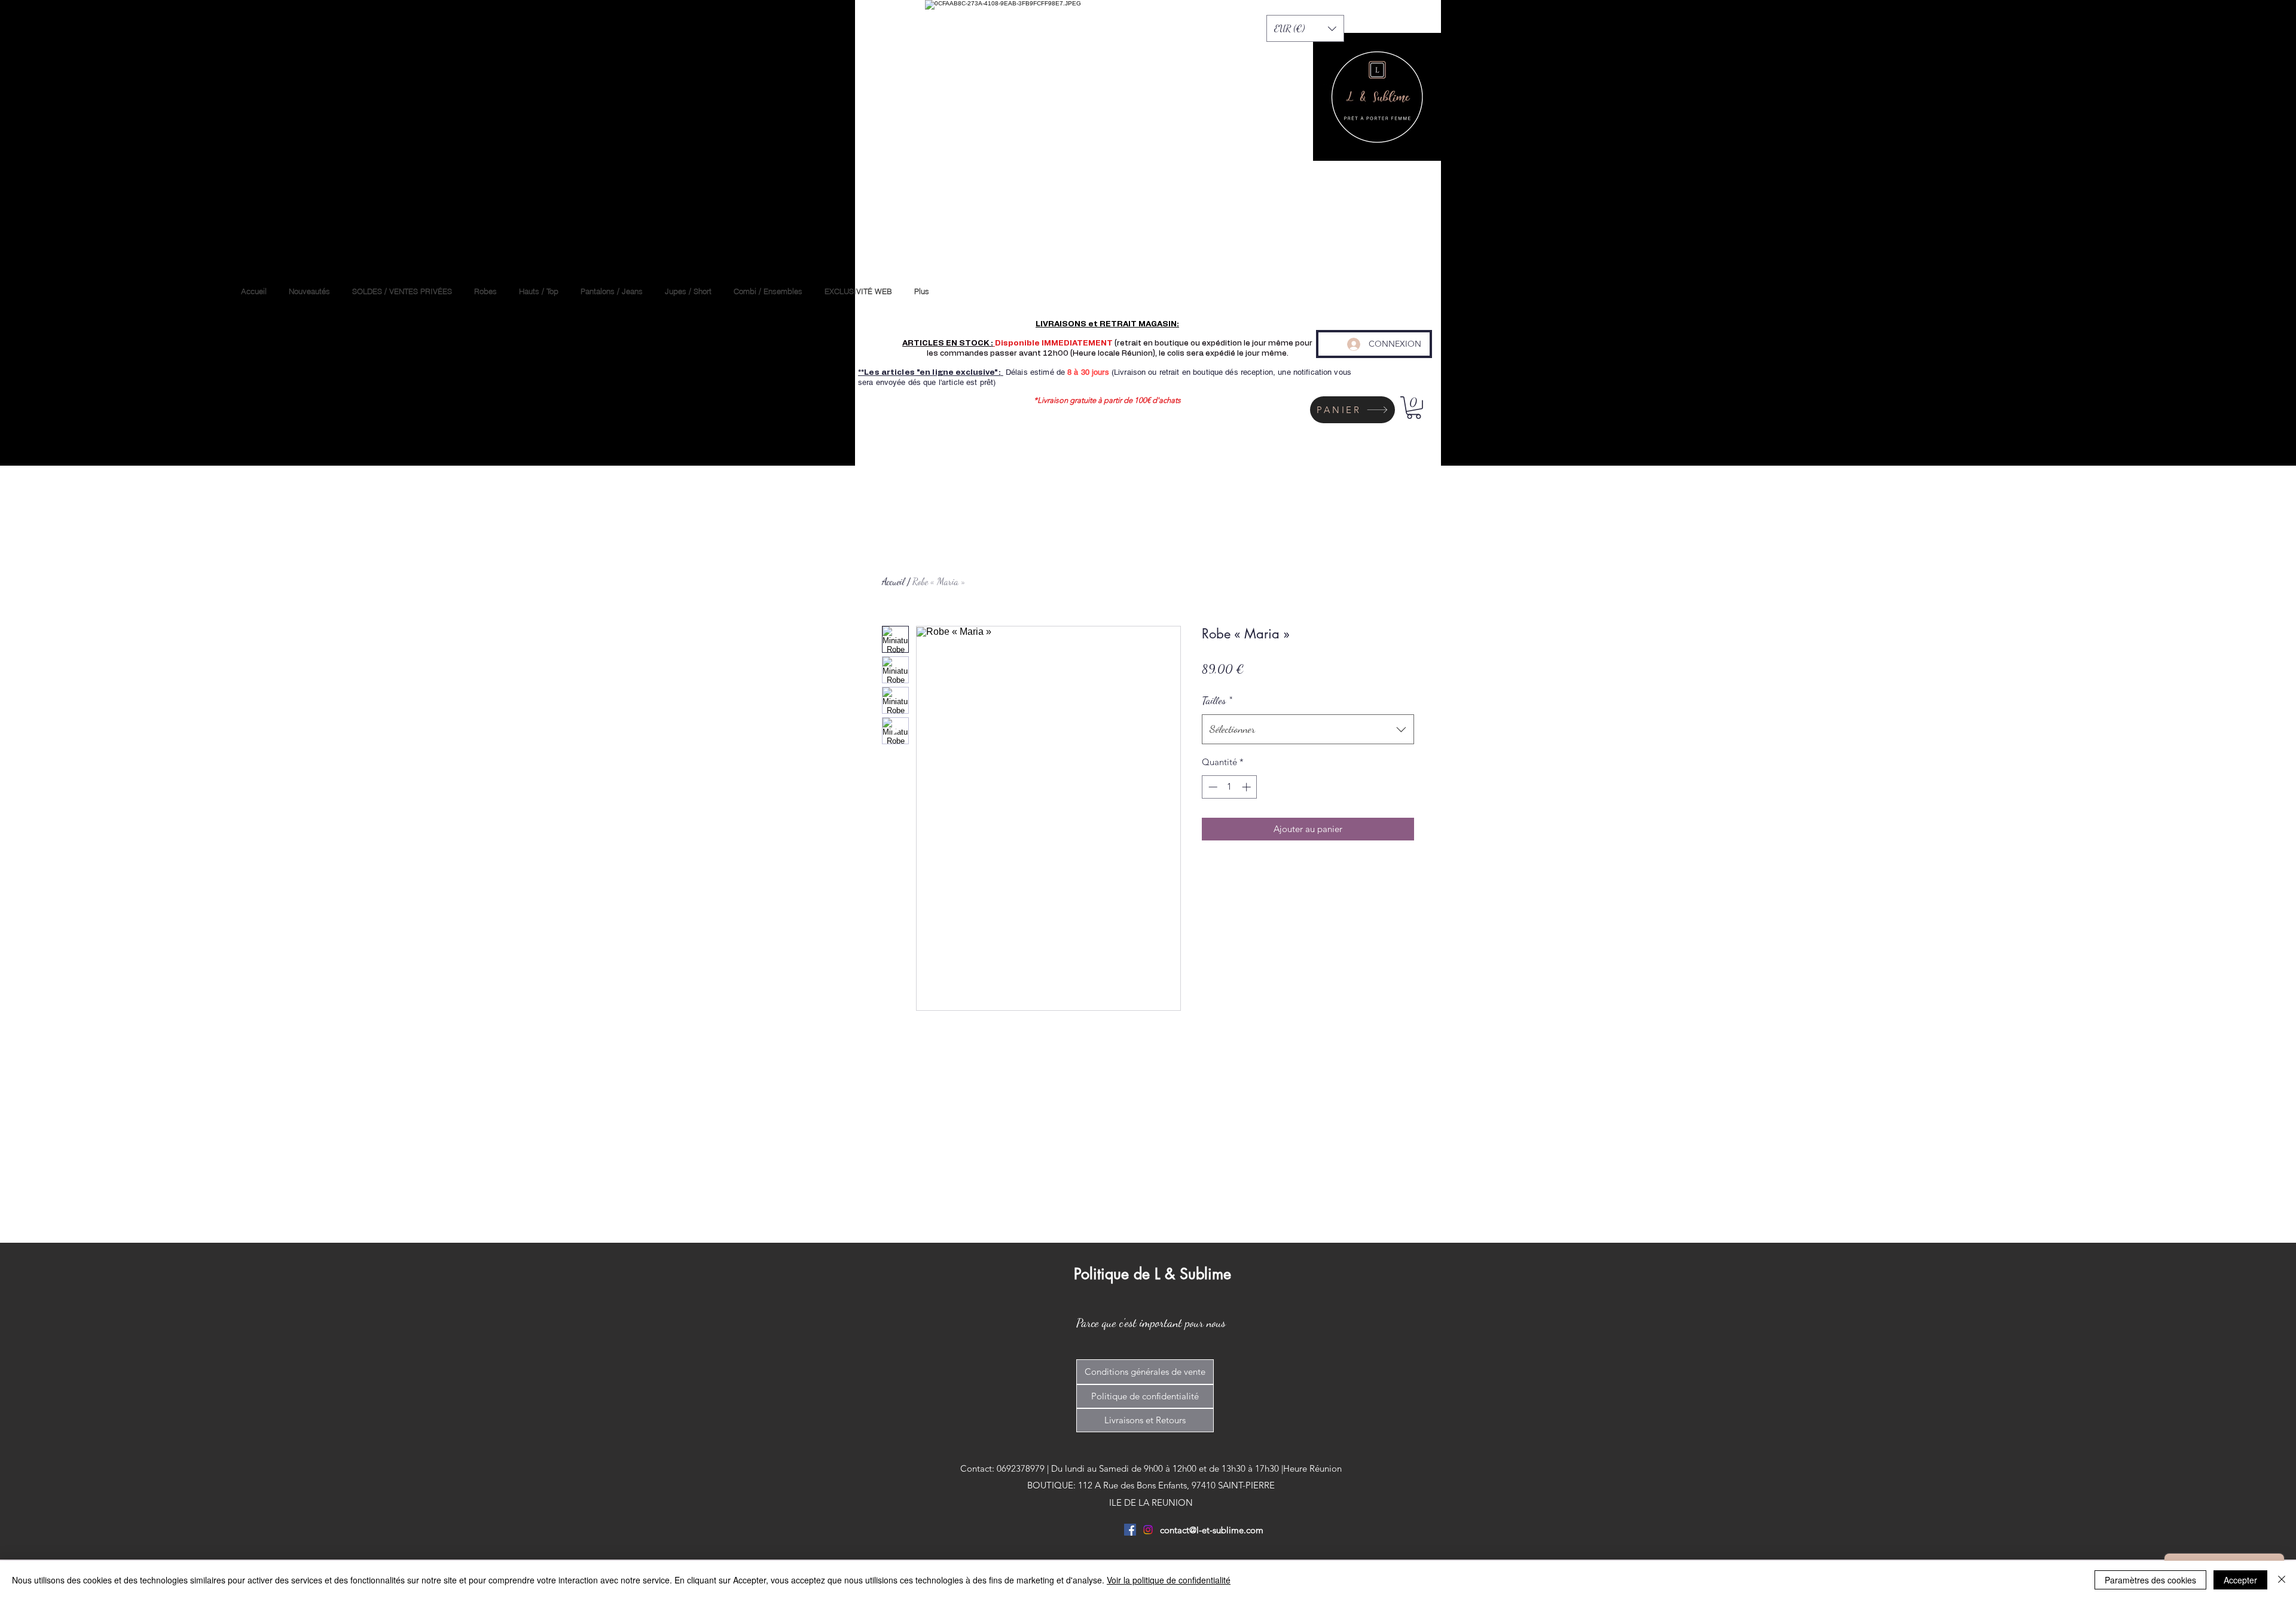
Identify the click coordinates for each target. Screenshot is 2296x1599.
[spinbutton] (1230, 787)
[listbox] (1305, 28)
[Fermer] (2282, 1580)
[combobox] (1308, 729)
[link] (1414, 408)
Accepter (2240, 1580)
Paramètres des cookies (2150, 1580)
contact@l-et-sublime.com (1212, 1530)
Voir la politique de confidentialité (1169, 1580)
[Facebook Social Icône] (1130, 1530)
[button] (1305, 28)
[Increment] (1248, 787)
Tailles (1217, 700)
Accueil (893, 581)
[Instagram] (1148, 1530)
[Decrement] (1212, 787)
